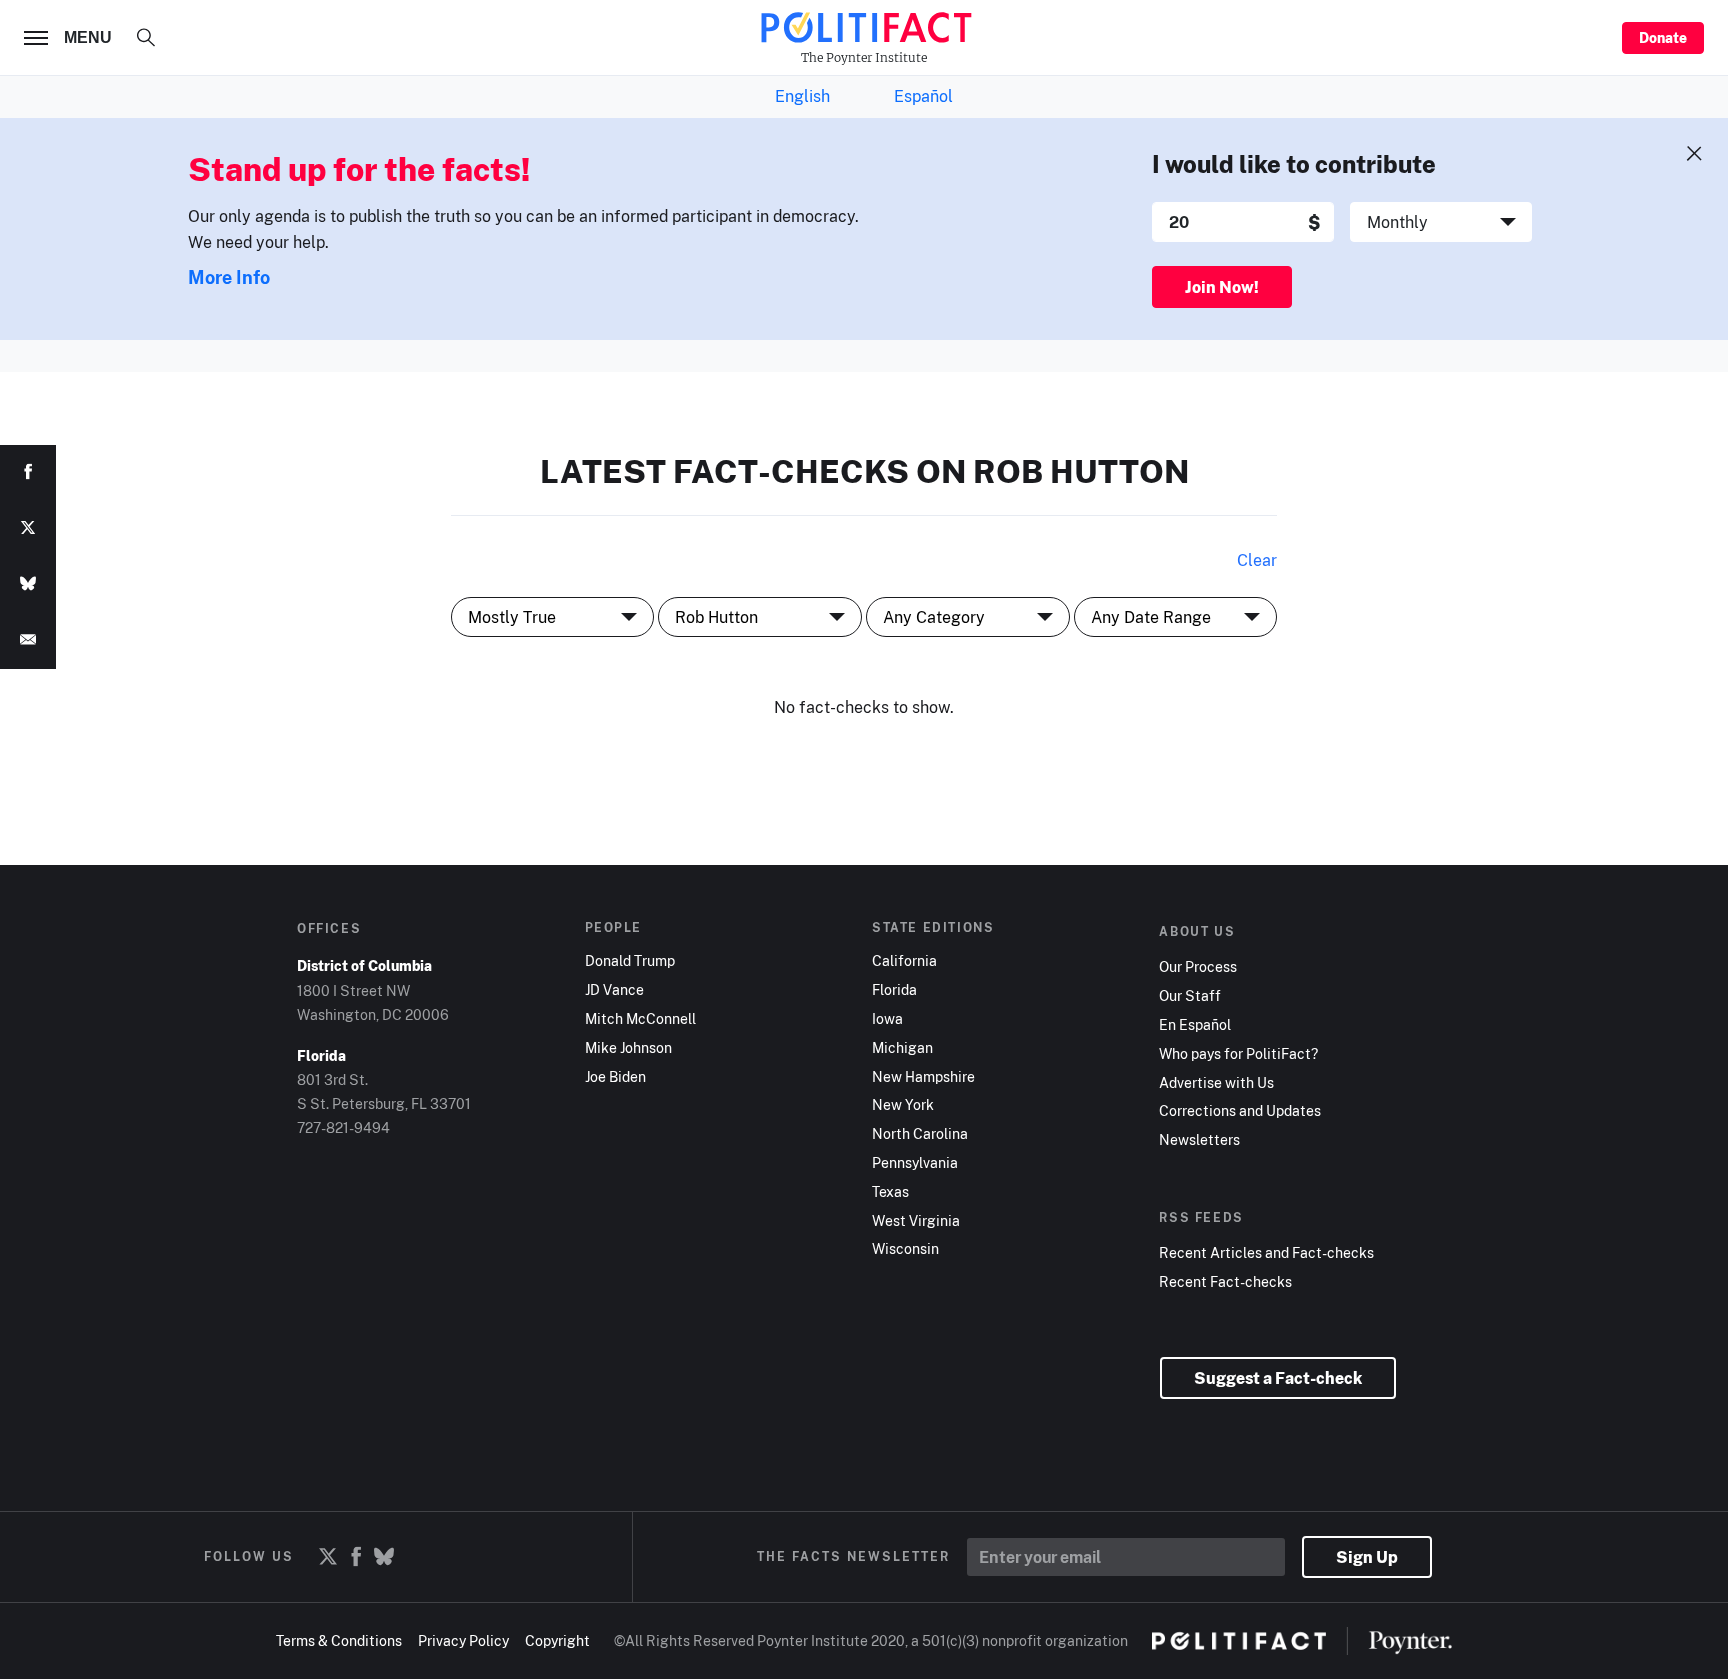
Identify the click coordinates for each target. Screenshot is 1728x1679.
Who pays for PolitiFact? (1238, 1054)
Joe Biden (615, 1077)
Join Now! (1222, 287)
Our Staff (1190, 996)
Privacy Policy (463, 1640)
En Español (1195, 1025)
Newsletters (1199, 1140)
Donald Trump (630, 961)
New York (903, 1105)
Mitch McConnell (640, 1019)
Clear (1257, 560)
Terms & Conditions (339, 1640)
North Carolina (920, 1134)
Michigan (902, 1048)
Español (923, 96)
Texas (890, 1192)
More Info (229, 277)
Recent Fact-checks (1225, 1282)
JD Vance (614, 990)
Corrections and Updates (1240, 1111)
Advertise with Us (1216, 1083)
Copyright (557, 1640)
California (904, 961)
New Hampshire (923, 1077)
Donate (1663, 37)
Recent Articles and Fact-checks (1266, 1253)
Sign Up (1367, 1557)
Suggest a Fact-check (1278, 1378)
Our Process (1198, 967)
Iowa (887, 1019)
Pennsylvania (915, 1163)
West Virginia (916, 1221)
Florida (894, 990)
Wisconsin (905, 1249)
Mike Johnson (628, 1048)
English (802, 96)
